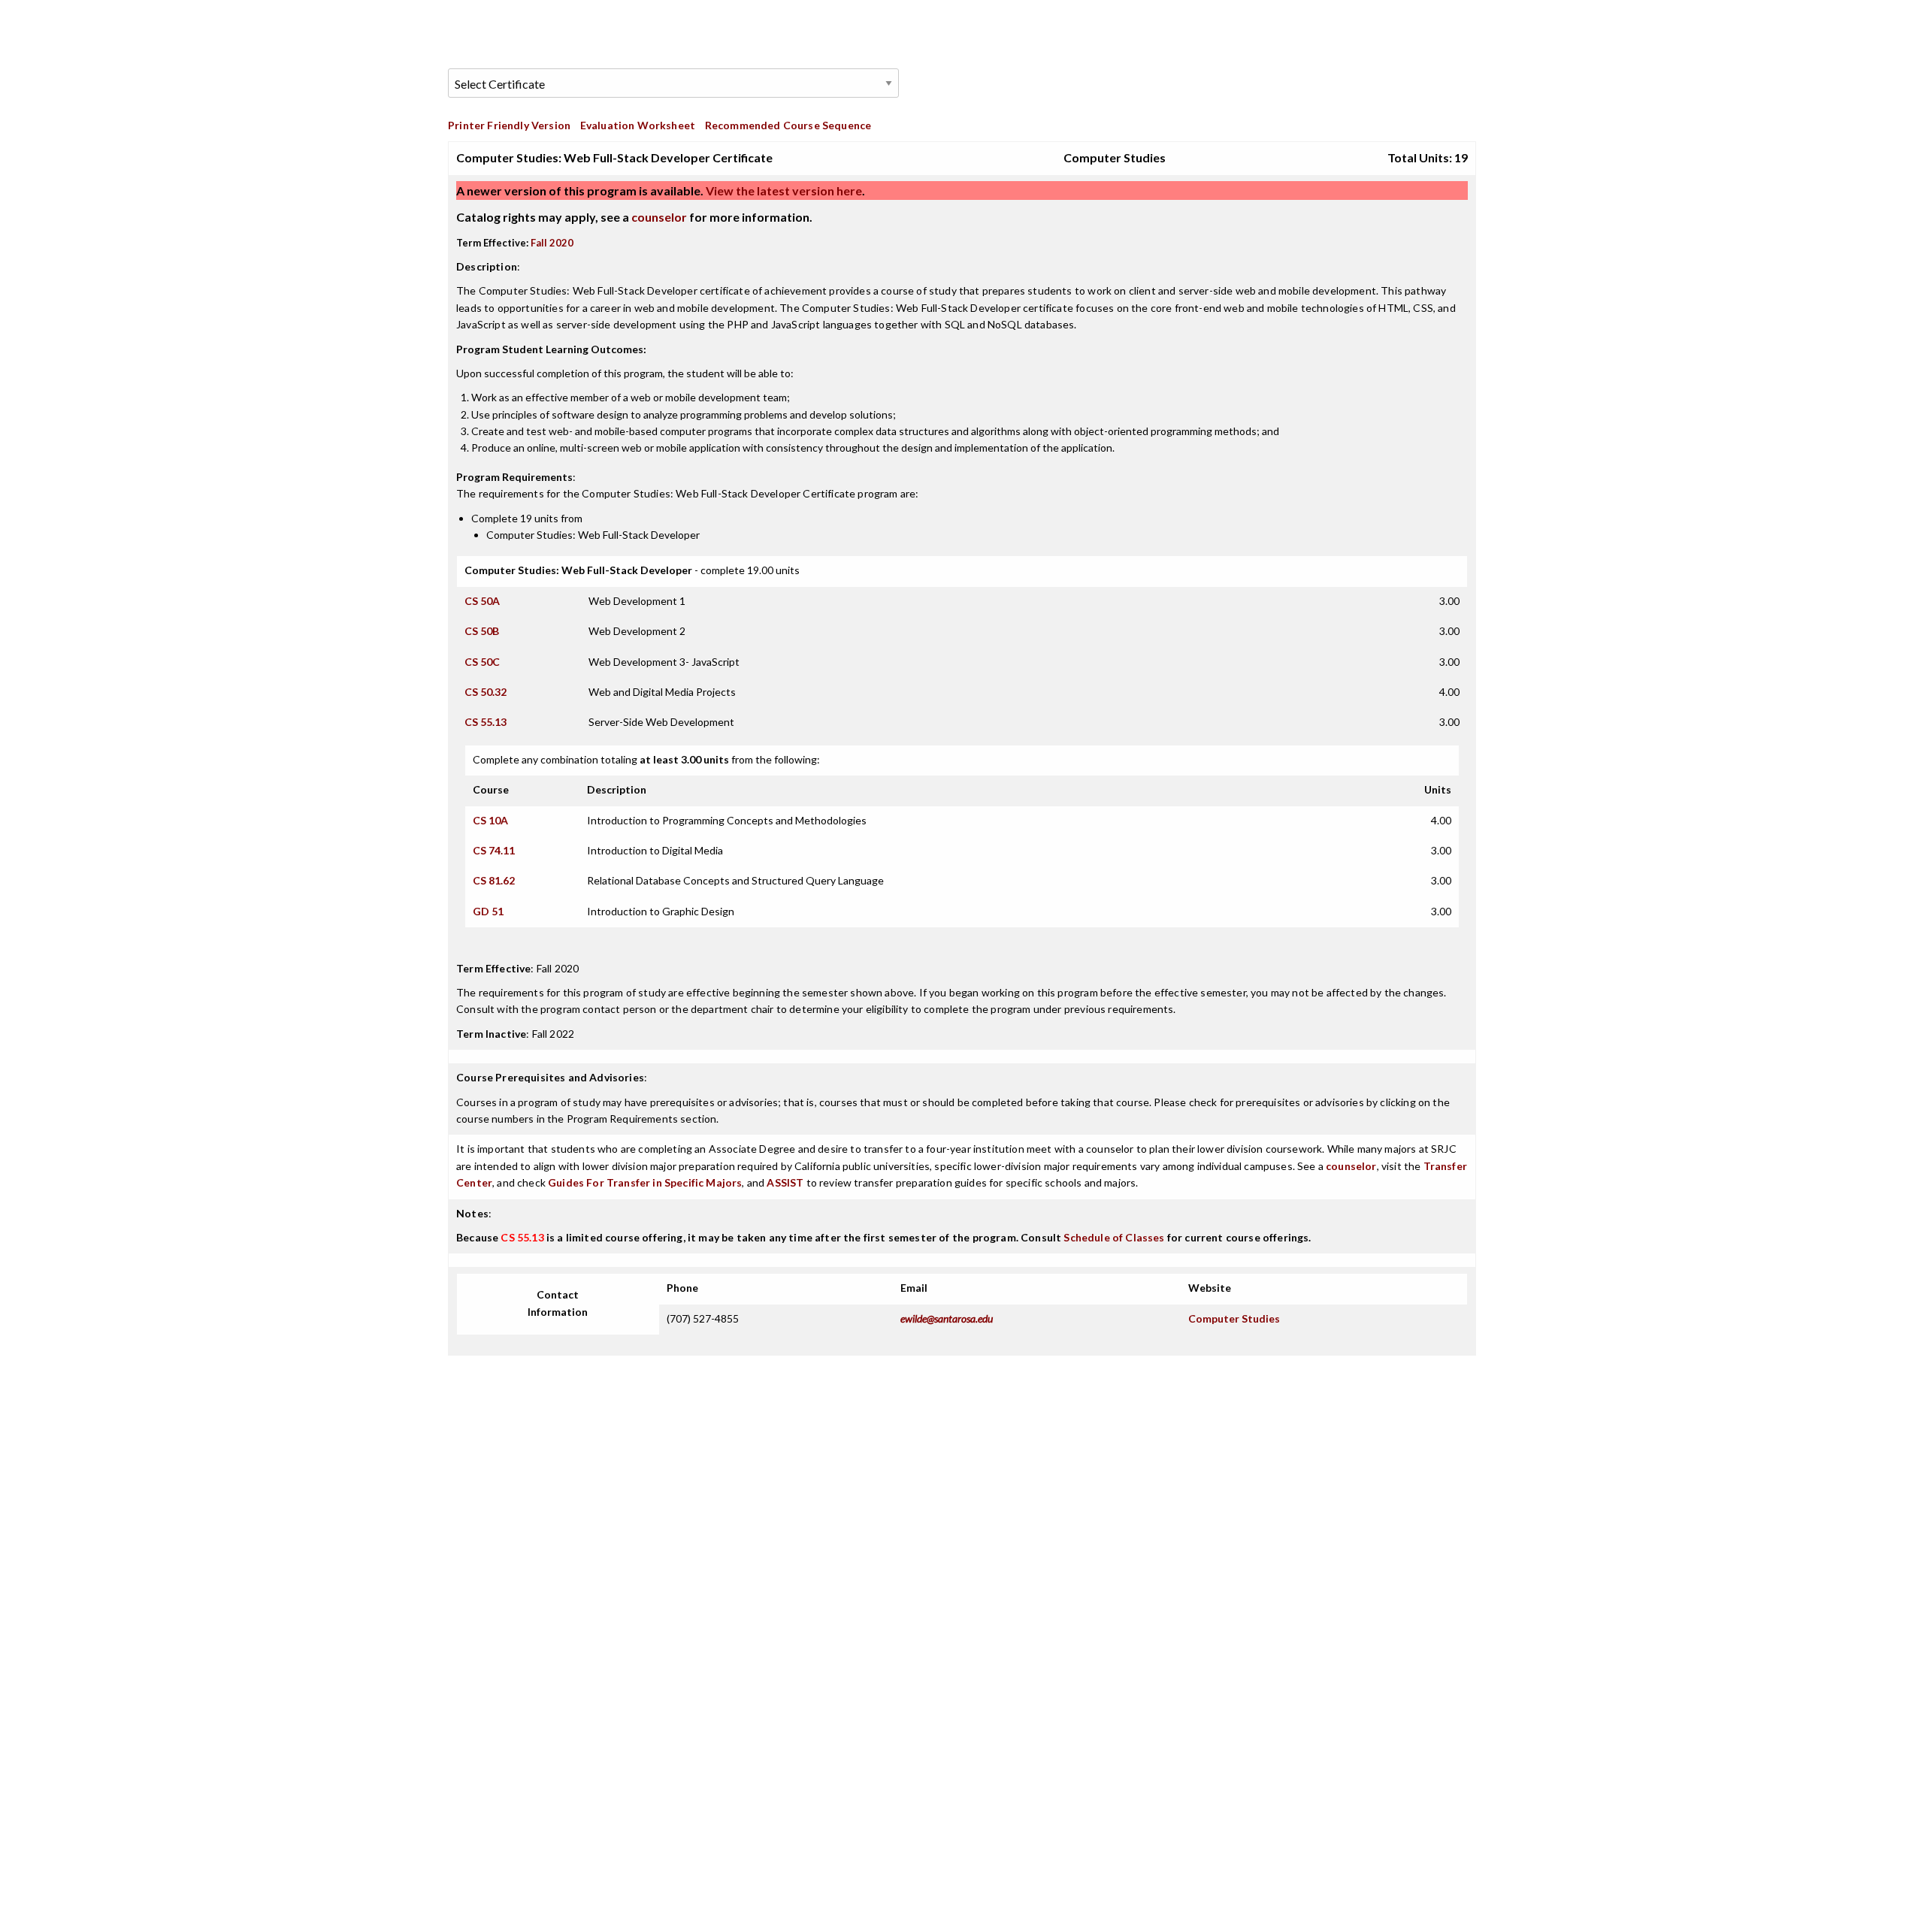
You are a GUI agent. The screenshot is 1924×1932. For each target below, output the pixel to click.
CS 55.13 (486, 722)
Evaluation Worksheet (638, 125)
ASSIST (785, 1182)
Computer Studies (1234, 1318)
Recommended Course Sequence (788, 125)
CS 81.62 (494, 880)
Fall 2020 (552, 243)
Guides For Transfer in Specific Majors (645, 1182)
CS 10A (490, 820)
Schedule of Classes (1114, 1237)
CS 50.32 (486, 692)
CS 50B (482, 631)
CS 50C (482, 662)
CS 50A (482, 601)
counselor (659, 217)
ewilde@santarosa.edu (947, 1318)
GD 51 (488, 911)
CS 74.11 (494, 850)
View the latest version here (783, 190)
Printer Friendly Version (509, 125)
